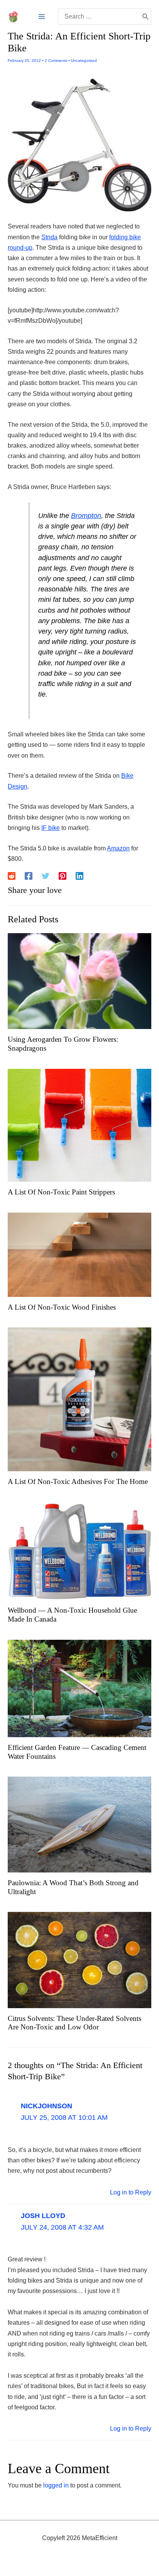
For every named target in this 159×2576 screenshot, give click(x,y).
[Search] (145, 17)
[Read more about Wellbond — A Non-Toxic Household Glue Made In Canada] (79, 1551)
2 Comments (56, 60)
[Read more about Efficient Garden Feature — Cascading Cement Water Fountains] (79, 1688)
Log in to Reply (131, 2192)
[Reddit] (12, 876)
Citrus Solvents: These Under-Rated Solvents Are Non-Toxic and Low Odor (74, 2023)
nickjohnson (47, 2106)
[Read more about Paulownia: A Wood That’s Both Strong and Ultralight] (79, 1824)
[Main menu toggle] (42, 17)
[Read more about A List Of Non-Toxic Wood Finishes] (79, 1254)
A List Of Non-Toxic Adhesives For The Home (78, 1481)
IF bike (51, 828)
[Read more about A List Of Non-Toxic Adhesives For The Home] (79, 1399)
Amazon (118, 848)
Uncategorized (84, 60)
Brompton (86, 516)
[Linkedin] (79, 876)
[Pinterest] (63, 876)
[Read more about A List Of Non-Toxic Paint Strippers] (79, 1125)
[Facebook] (29, 876)
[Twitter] (46, 876)
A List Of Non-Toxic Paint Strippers (61, 1192)
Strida (49, 237)
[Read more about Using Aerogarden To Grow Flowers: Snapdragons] (79, 980)
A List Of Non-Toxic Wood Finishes (62, 1307)
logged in (56, 2485)
